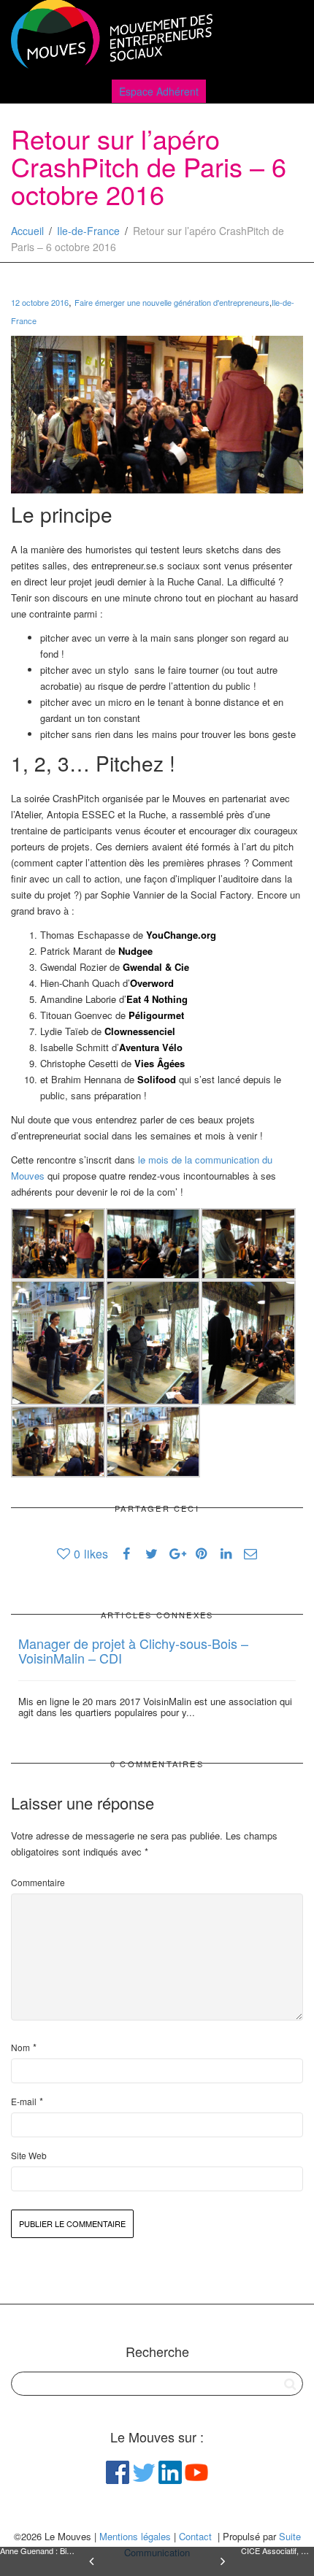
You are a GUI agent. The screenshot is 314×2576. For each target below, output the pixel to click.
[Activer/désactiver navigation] (287, 38)
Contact (195, 2536)
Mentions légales (135, 2536)
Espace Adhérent (159, 91)
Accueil (27, 231)
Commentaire (38, 1882)
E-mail (24, 2101)
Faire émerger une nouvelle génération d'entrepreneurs (172, 302)
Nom (20, 2047)
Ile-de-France (88, 231)
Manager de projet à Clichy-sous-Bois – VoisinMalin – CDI (133, 1650)
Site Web (29, 2155)
